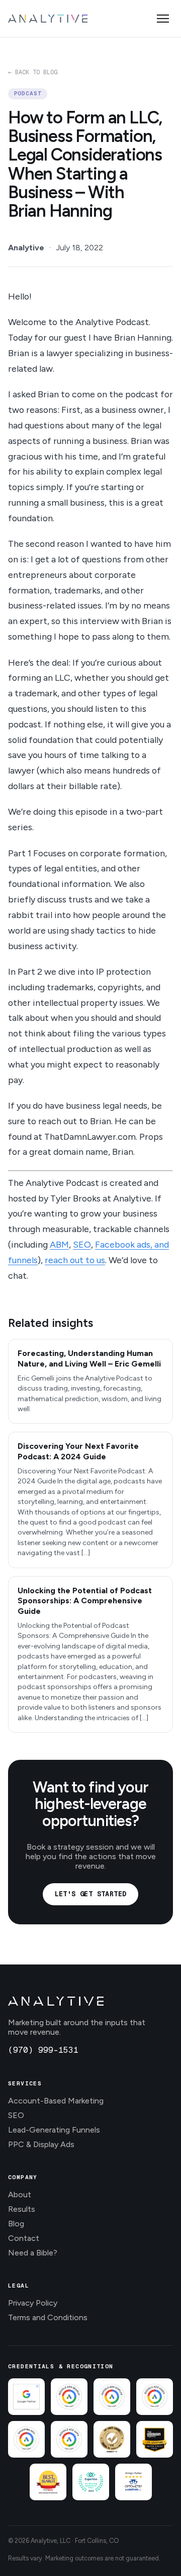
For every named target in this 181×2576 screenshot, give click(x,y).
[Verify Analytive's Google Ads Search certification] (69, 2397)
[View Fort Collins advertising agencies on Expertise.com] (91, 2482)
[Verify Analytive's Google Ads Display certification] (112, 2397)
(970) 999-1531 (43, 2050)
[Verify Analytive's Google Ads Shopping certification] (26, 2439)
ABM (59, 1244)
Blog (16, 2224)
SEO (82, 1244)
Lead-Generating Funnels (54, 2130)
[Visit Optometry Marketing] (133, 2482)
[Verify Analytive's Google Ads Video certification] (155, 2397)
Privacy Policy (33, 2303)
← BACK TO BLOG (33, 72)
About (20, 2194)
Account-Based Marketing (56, 2101)
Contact (24, 2238)
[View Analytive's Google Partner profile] (26, 2397)
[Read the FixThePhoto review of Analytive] (112, 2439)
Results (22, 2209)
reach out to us (75, 1260)
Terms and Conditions (48, 2317)
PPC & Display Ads (41, 2144)
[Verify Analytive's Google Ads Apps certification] (69, 2439)
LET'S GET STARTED (91, 1894)
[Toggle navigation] (163, 19)
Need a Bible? (33, 2253)
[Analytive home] (48, 19)
